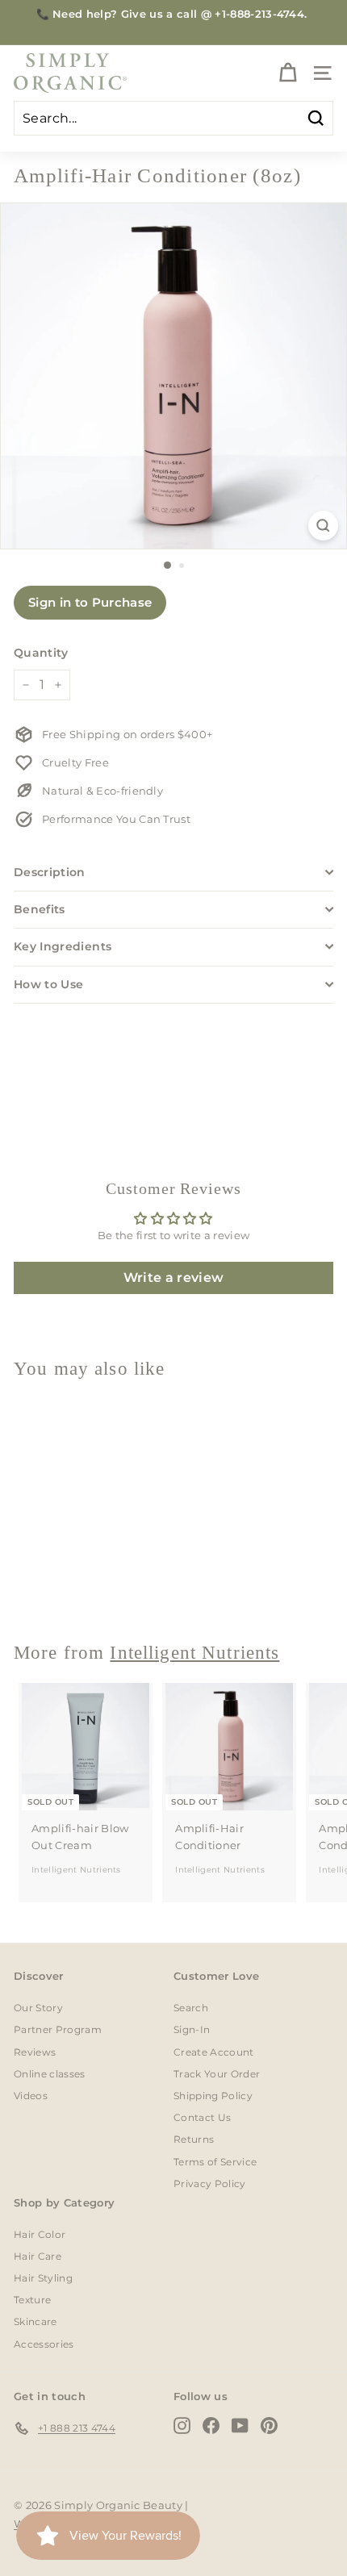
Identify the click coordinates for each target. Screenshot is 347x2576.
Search (191, 2008)
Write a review (174, 1278)
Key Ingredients (63, 946)
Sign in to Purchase (90, 602)
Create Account (214, 2052)
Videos (31, 2096)
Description (50, 872)
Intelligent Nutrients (76, 1586)
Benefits (40, 909)
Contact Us (202, 2117)
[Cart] (288, 73)
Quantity (41, 653)
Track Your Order (217, 2074)
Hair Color (40, 2234)
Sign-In (192, 2029)
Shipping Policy (213, 2096)
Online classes (50, 2074)
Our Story (38, 2008)
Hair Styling (43, 2278)
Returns (194, 2139)
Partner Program (58, 2029)
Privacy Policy (210, 2184)
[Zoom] (323, 526)
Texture (32, 2300)
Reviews (35, 2052)
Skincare (36, 2321)
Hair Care (38, 2256)
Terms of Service (215, 2162)
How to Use (49, 984)
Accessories (44, 2344)
